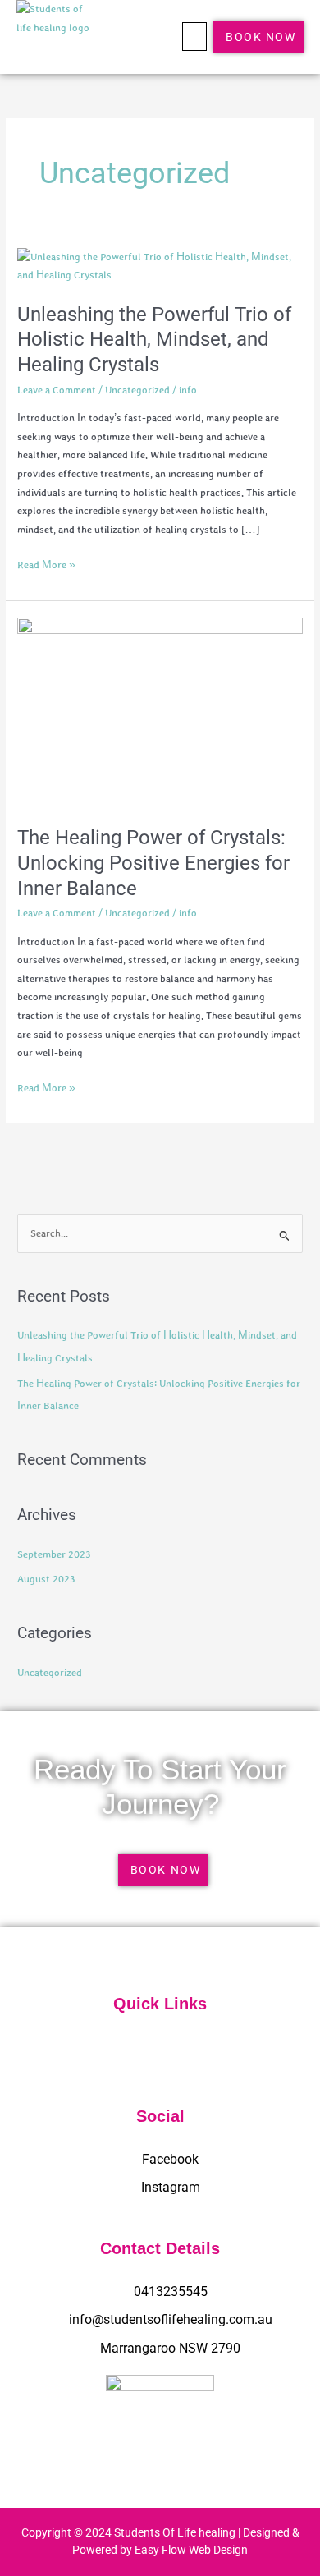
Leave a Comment (57, 390)
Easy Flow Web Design (191, 2550)
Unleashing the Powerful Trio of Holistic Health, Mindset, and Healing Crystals (154, 340)
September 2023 (54, 1554)
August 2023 (46, 1579)
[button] (194, 37)
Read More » (46, 563)
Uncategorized (137, 390)
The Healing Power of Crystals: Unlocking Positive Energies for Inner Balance (153, 863)
